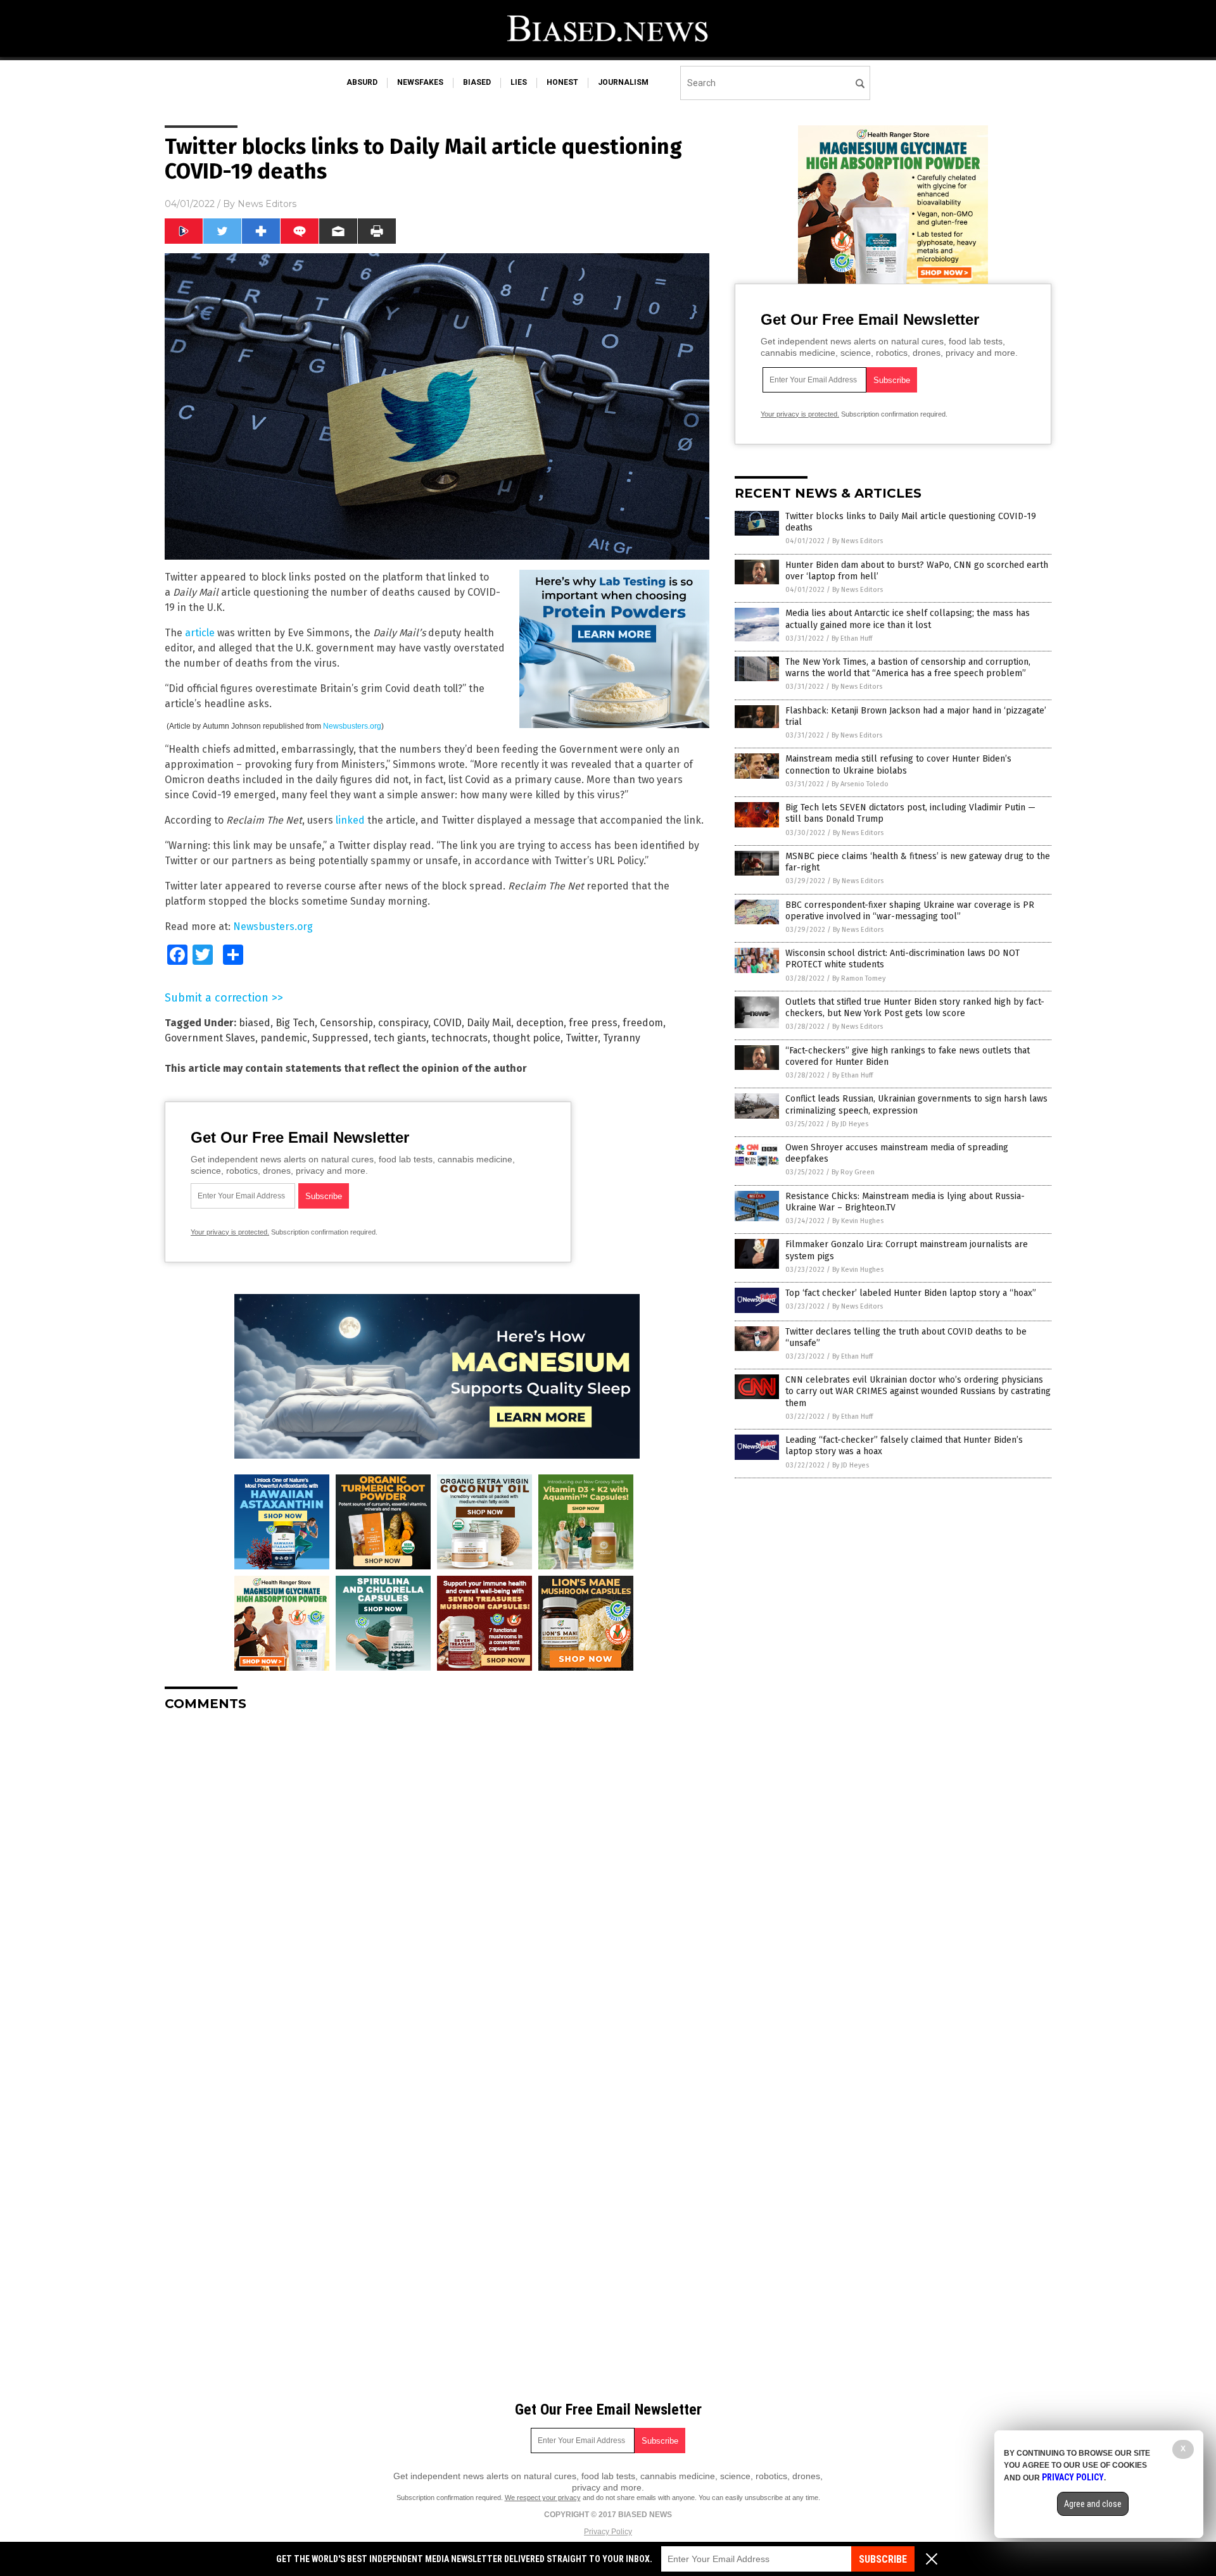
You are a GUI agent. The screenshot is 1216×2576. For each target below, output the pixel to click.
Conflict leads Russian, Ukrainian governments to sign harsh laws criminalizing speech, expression (916, 1104)
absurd (362, 82)
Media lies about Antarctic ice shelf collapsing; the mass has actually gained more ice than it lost (908, 619)
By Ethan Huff (852, 638)
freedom (643, 1023)
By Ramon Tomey (859, 978)
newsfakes (420, 82)
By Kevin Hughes (858, 1221)
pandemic (284, 1038)
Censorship (346, 1023)
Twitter (582, 1038)
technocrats (459, 1038)
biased (477, 82)
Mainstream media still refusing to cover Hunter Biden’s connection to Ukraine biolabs (898, 764)
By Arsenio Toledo (860, 784)
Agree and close (1093, 2504)
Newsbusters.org (352, 726)
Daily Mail (489, 1023)
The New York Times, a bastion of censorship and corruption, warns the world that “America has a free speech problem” (908, 668)
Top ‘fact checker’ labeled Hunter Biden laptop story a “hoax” (911, 1293)
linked (350, 820)
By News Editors (858, 541)
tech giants (400, 1038)
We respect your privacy (543, 2497)
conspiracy (403, 1023)
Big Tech (295, 1023)
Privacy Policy (608, 2532)
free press (593, 1023)
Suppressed (340, 1038)
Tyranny (622, 1038)
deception (540, 1023)
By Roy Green (853, 1172)
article (200, 633)
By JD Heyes (850, 1124)
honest (562, 82)
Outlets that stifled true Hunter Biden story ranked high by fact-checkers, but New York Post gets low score (915, 1008)
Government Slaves (210, 1038)
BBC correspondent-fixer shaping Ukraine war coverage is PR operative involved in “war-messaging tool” (910, 911)
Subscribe (883, 2559)
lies (519, 82)
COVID (447, 1023)
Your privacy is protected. (230, 1232)
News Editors (267, 204)
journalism (623, 82)
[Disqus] (437, 1880)
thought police (527, 1038)
